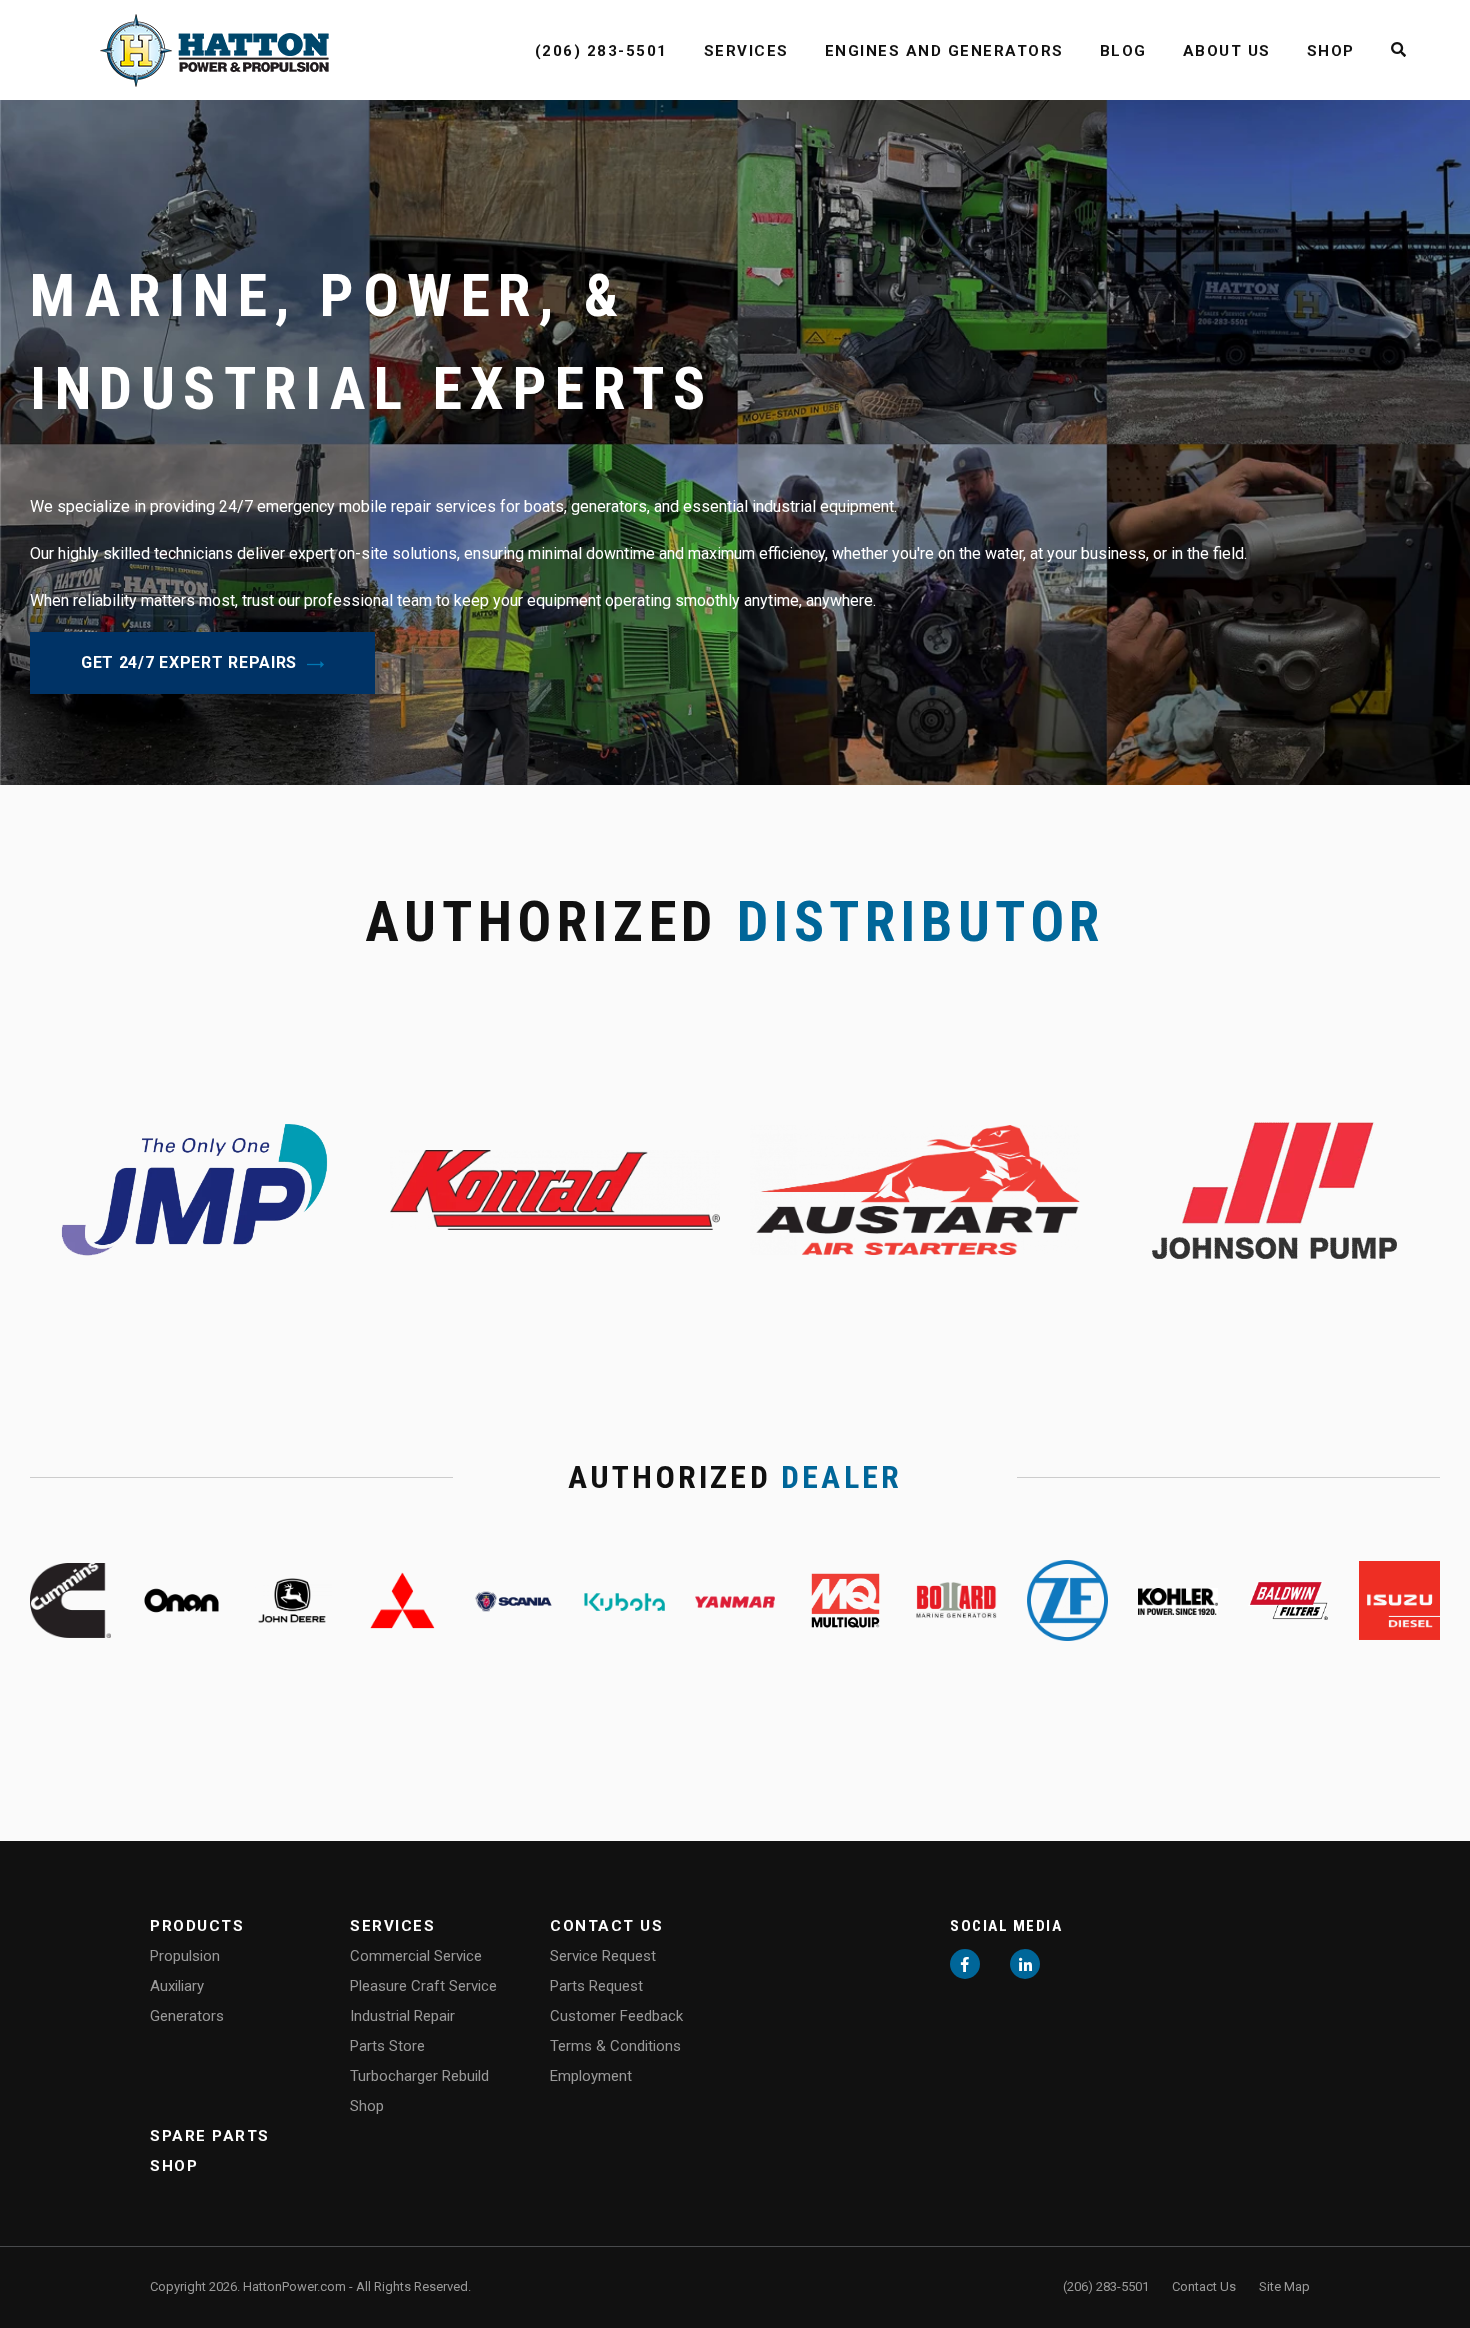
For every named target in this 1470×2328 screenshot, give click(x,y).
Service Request (603, 1956)
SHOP (1331, 51)
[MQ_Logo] (845, 1598)
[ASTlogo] (915, 1188)
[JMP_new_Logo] (195, 1188)
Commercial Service (416, 1956)
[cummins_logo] (70, 1598)
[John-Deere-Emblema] (292, 1598)
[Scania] (513, 1599)
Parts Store (387, 2046)
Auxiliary (177, 1986)
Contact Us (606, 1926)
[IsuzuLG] (1399, 1598)
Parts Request (596, 1986)
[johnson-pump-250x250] (1275, 1188)
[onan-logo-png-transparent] (181, 1598)
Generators (187, 2016)
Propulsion (185, 1956)
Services (746, 51)
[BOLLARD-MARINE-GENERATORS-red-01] (956, 1598)
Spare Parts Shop (210, 2151)
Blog (1123, 51)
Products (197, 1926)
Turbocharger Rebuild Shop (419, 2091)
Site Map (1284, 2286)
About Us (1227, 51)
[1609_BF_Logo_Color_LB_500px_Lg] (1288, 1598)
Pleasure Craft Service (423, 1986)
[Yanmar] (735, 1599)
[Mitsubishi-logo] (402, 1598)
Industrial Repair (402, 2016)
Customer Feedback (616, 2016)
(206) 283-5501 (601, 51)
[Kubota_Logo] (624, 1599)
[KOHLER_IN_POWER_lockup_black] (1178, 1599)
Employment (591, 2076)
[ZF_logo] (1067, 1598)
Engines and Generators (944, 51)
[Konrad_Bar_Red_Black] (555, 1188)
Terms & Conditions (615, 2046)
